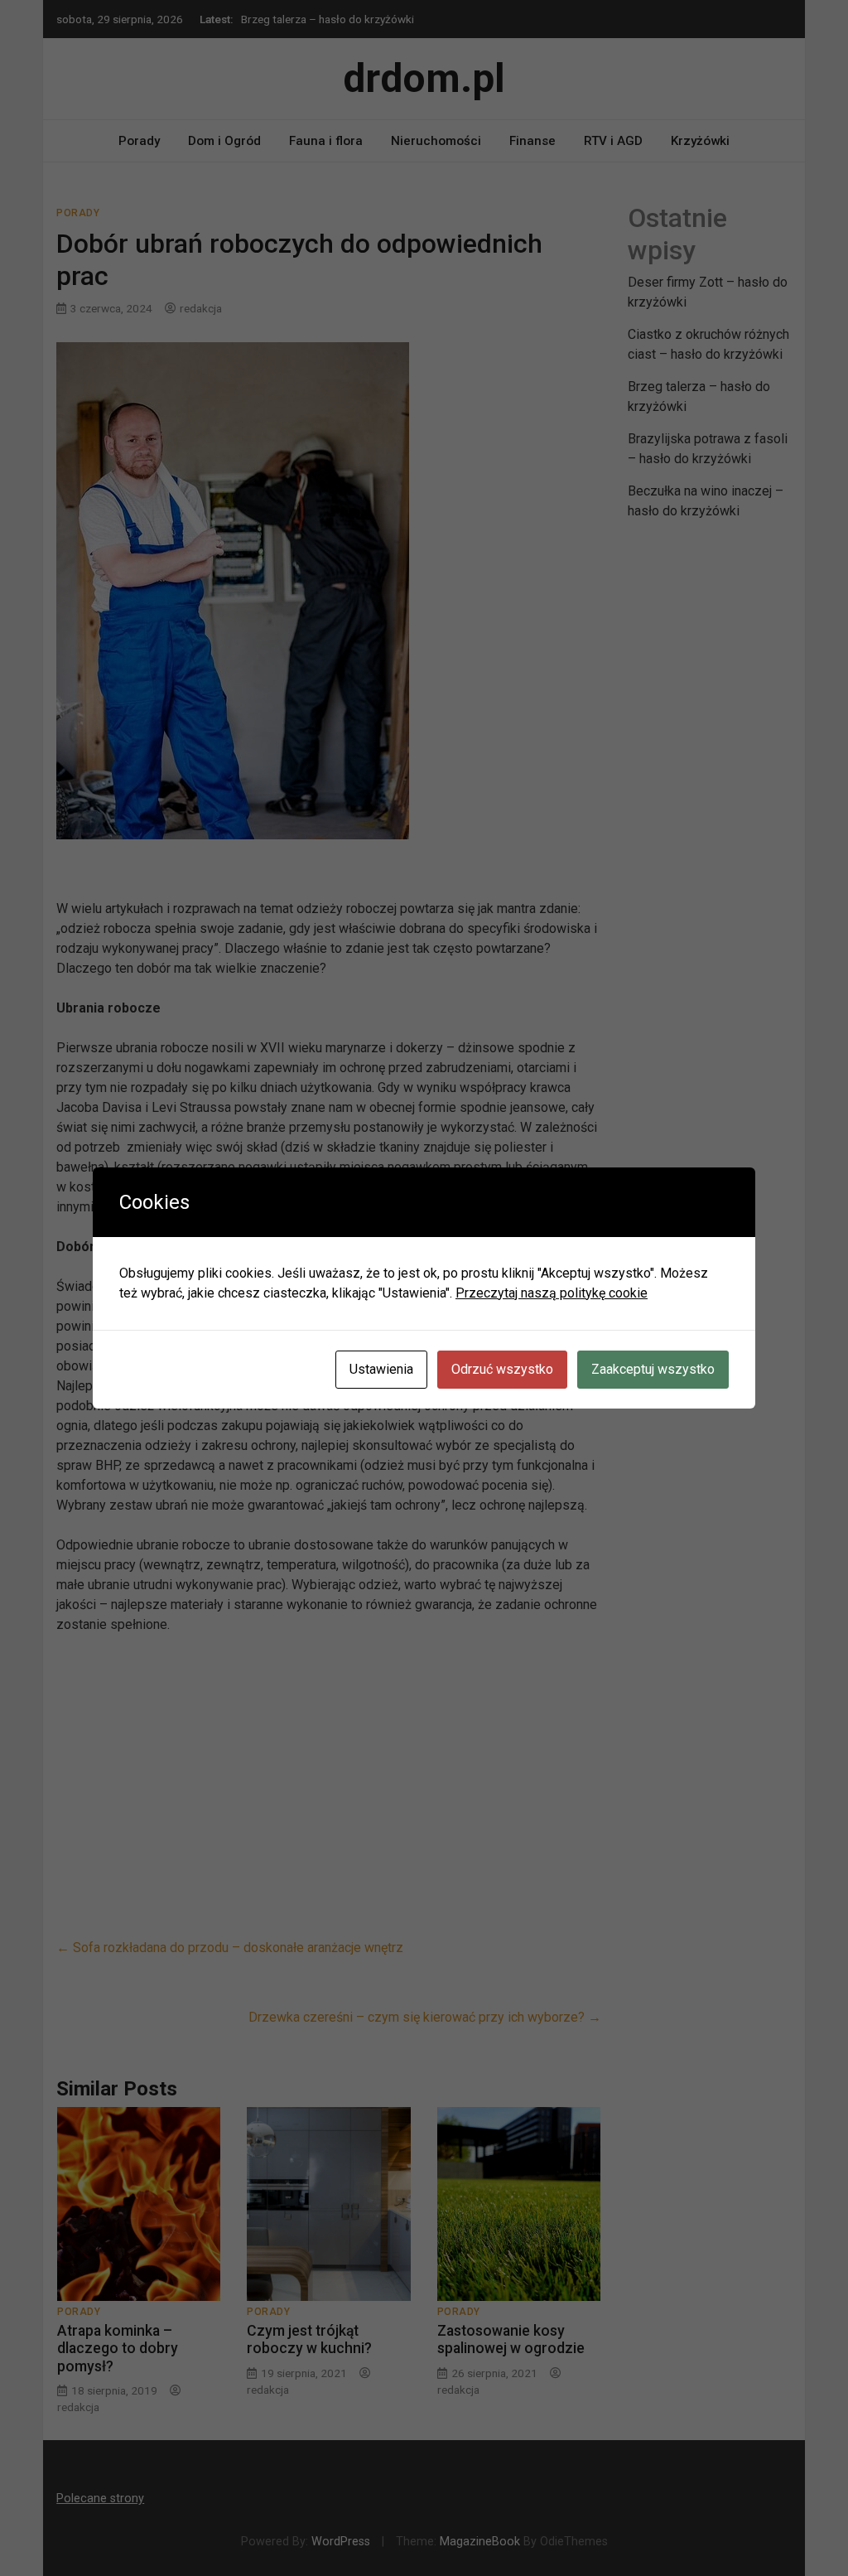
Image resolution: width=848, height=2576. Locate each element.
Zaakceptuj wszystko (653, 1369)
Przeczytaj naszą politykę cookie (552, 1293)
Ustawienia (381, 1369)
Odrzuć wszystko (502, 1369)
